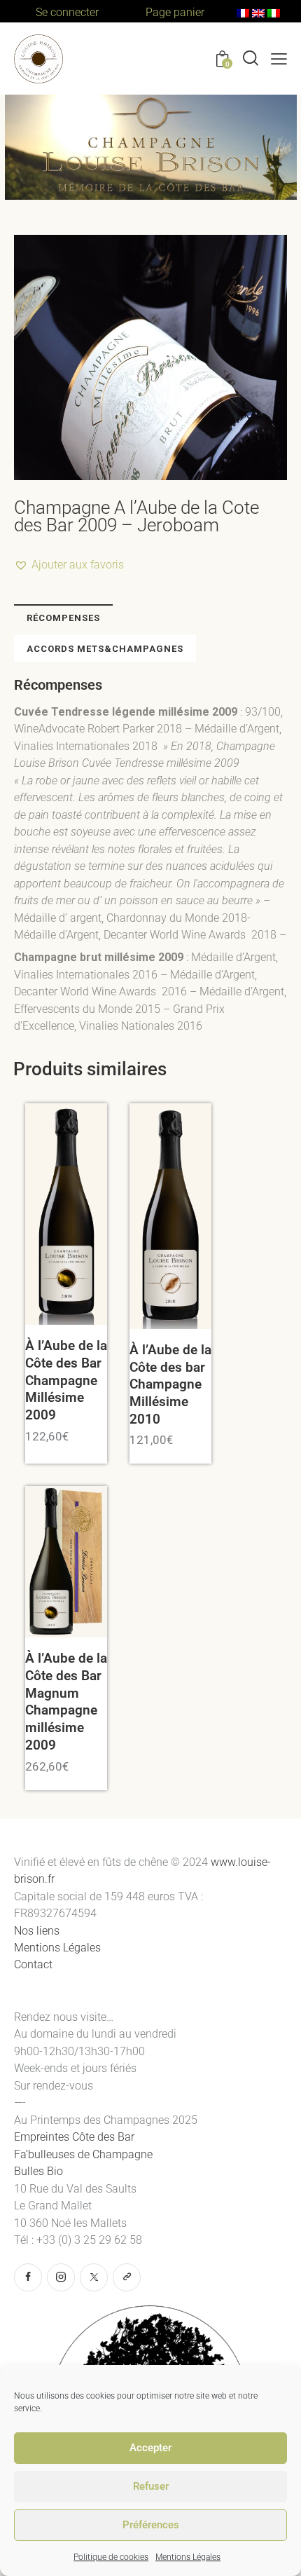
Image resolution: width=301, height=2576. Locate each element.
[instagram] (61, 2277)
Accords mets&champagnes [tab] (105, 649)
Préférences (151, 2525)
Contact (33, 1964)
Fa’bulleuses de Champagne (85, 2154)
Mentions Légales (188, 2557)
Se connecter (67, 12)
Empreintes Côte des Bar (74, 2137)
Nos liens (37, 1931)
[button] (279, 59)
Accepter (150, 2448)
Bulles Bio (40, 2171)
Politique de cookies (111, 2557)
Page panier (175, 12)
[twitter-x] (94, 2277)
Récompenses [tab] (63, 618)
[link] (127, 2277)
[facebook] (28, 2277)
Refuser (151, 2486)
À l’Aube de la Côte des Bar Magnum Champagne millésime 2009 (66, 1702)
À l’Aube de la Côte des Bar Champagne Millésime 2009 (66, 1380)
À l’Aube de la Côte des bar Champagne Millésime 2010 (170, 1384)
